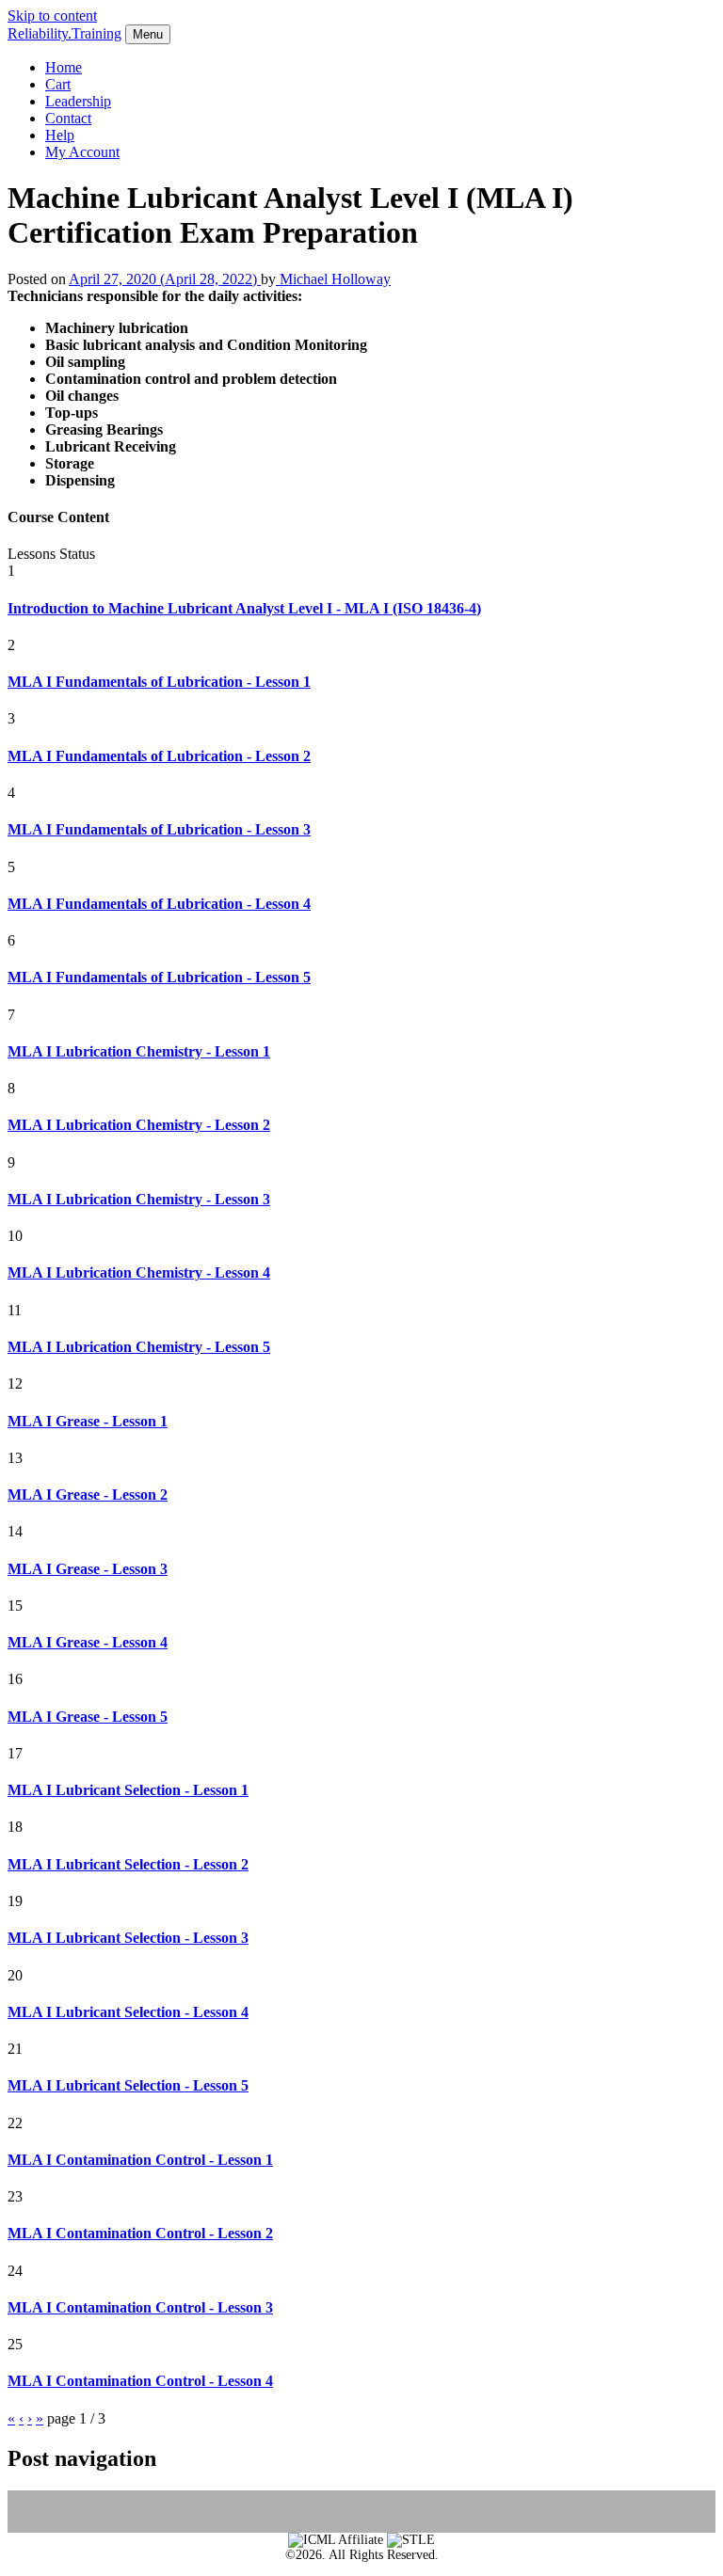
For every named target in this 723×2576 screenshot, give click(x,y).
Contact (68, 118)
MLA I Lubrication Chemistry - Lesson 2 (139, 1125)
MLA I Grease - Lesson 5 (88, 1717)
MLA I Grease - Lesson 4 (88, 1642)
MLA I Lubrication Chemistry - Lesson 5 (139, 1347)
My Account (82, 152)
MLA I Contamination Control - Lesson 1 (140, 2160)
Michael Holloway (333, 279)
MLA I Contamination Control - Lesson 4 (140, 2381)
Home (64, 67)
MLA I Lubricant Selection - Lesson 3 (128, 1938)
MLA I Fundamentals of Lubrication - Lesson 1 (159, 682)
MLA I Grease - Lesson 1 (88, 1421)
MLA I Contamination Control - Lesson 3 (140, 2307)
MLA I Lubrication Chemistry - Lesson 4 (139, 1272)
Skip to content (52, 16)
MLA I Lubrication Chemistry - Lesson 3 (139, 1199)
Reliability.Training (64, 33)
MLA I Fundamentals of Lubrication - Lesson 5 (159, 977)
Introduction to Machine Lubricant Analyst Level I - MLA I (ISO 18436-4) (244, 608)
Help (60, 135)
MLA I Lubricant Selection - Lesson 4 (128, 2012)
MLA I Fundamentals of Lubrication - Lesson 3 (159, 829)
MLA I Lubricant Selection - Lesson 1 (128, 1790)
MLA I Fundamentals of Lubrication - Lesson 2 (159, 756)
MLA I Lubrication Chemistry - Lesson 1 (139, 1051)
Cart (58, 84)
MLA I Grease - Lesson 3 (88, 1569)
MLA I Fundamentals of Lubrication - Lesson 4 (159, 904)
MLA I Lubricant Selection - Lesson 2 (128, 1864)
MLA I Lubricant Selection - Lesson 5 (128, 2085)
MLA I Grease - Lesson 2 (88, 1495)
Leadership (78, 101)
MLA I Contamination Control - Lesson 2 (140, 2233)
